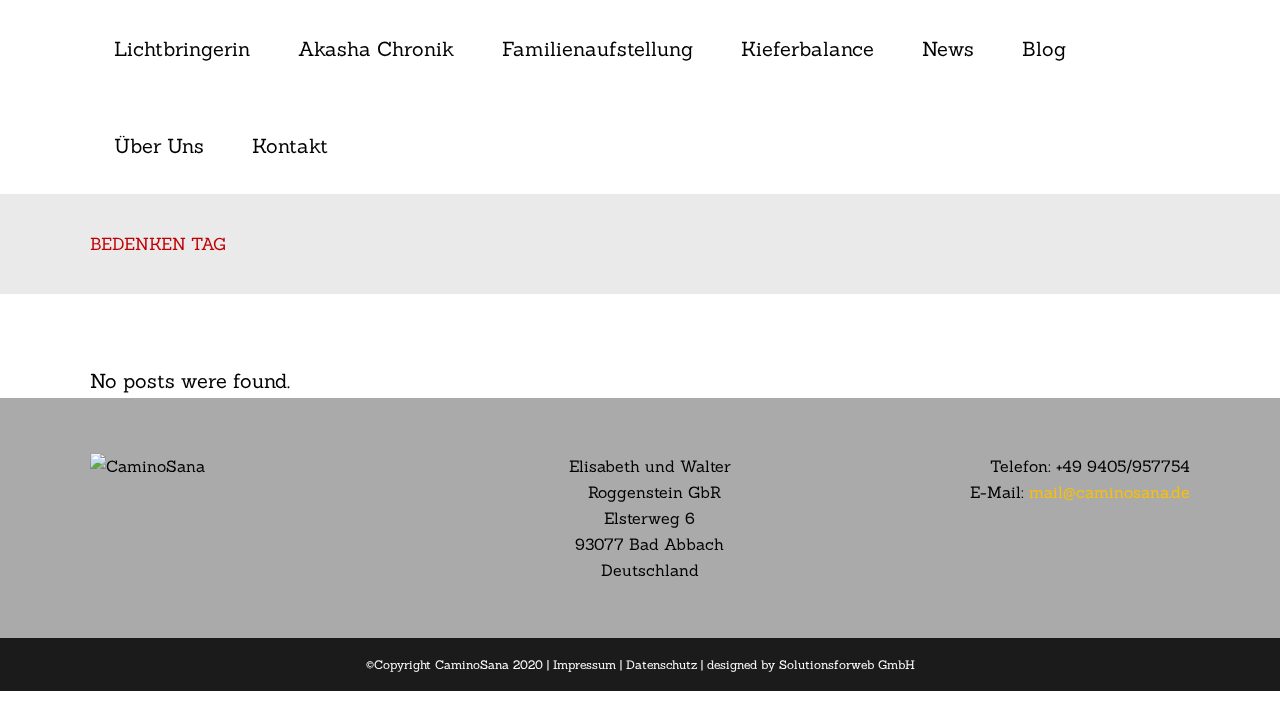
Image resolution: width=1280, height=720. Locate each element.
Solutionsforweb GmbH (847, 664)
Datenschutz (661, 664)
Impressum (584, 664)
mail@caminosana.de (1109, 492)
